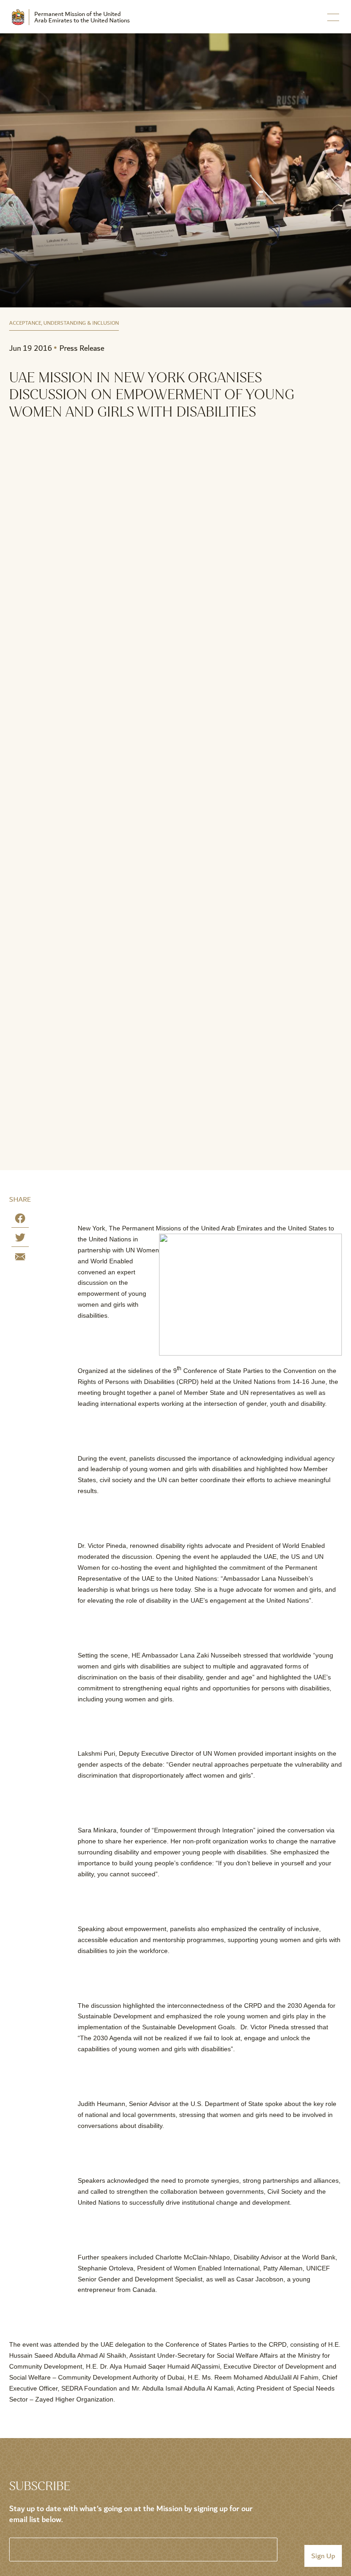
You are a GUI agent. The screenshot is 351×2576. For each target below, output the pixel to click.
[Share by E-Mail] (20, 1259)
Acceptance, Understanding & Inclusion (64, 324)
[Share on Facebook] (20, 1220)
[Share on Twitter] (20, 1239)
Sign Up (323, 2556)
